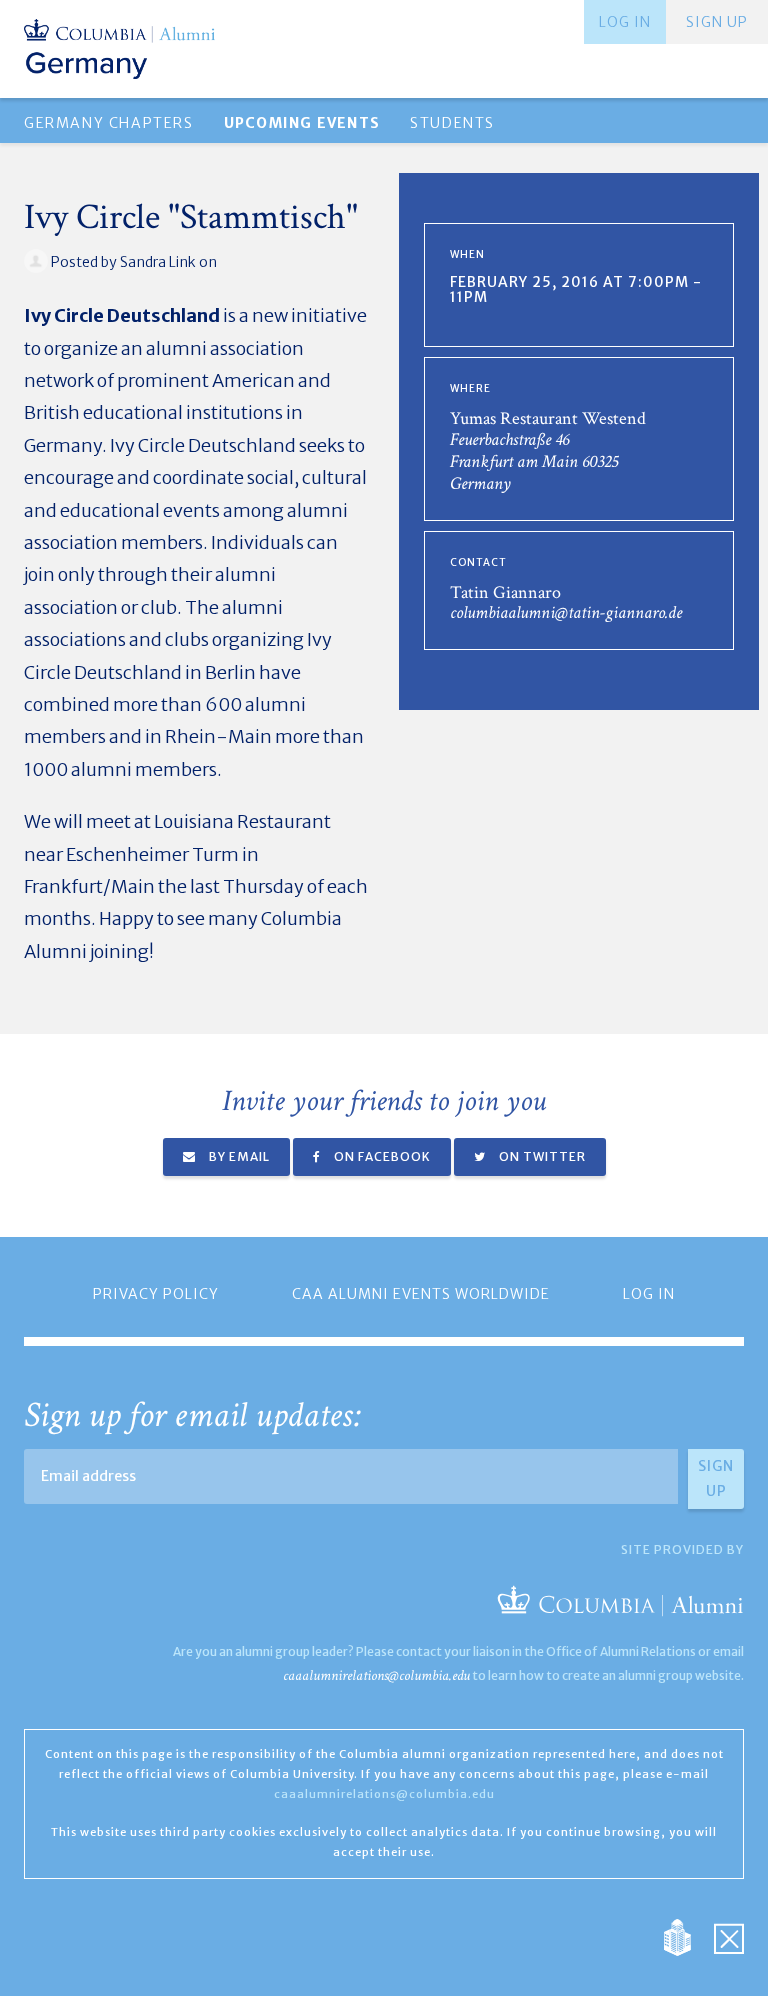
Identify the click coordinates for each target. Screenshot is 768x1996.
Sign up (717, 22)
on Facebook (381, 1156)
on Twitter (541, 1156)
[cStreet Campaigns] (729, 1935)
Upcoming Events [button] (302, 123)
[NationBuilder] (687, 1935)
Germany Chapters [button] (109, 123)
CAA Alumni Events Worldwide (421, 1294)
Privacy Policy (156, 1294)
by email (238, 1156)
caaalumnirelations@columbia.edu (376, 1675)
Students (452, 123)
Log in (625, 22)
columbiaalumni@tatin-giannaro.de (566, 612)
